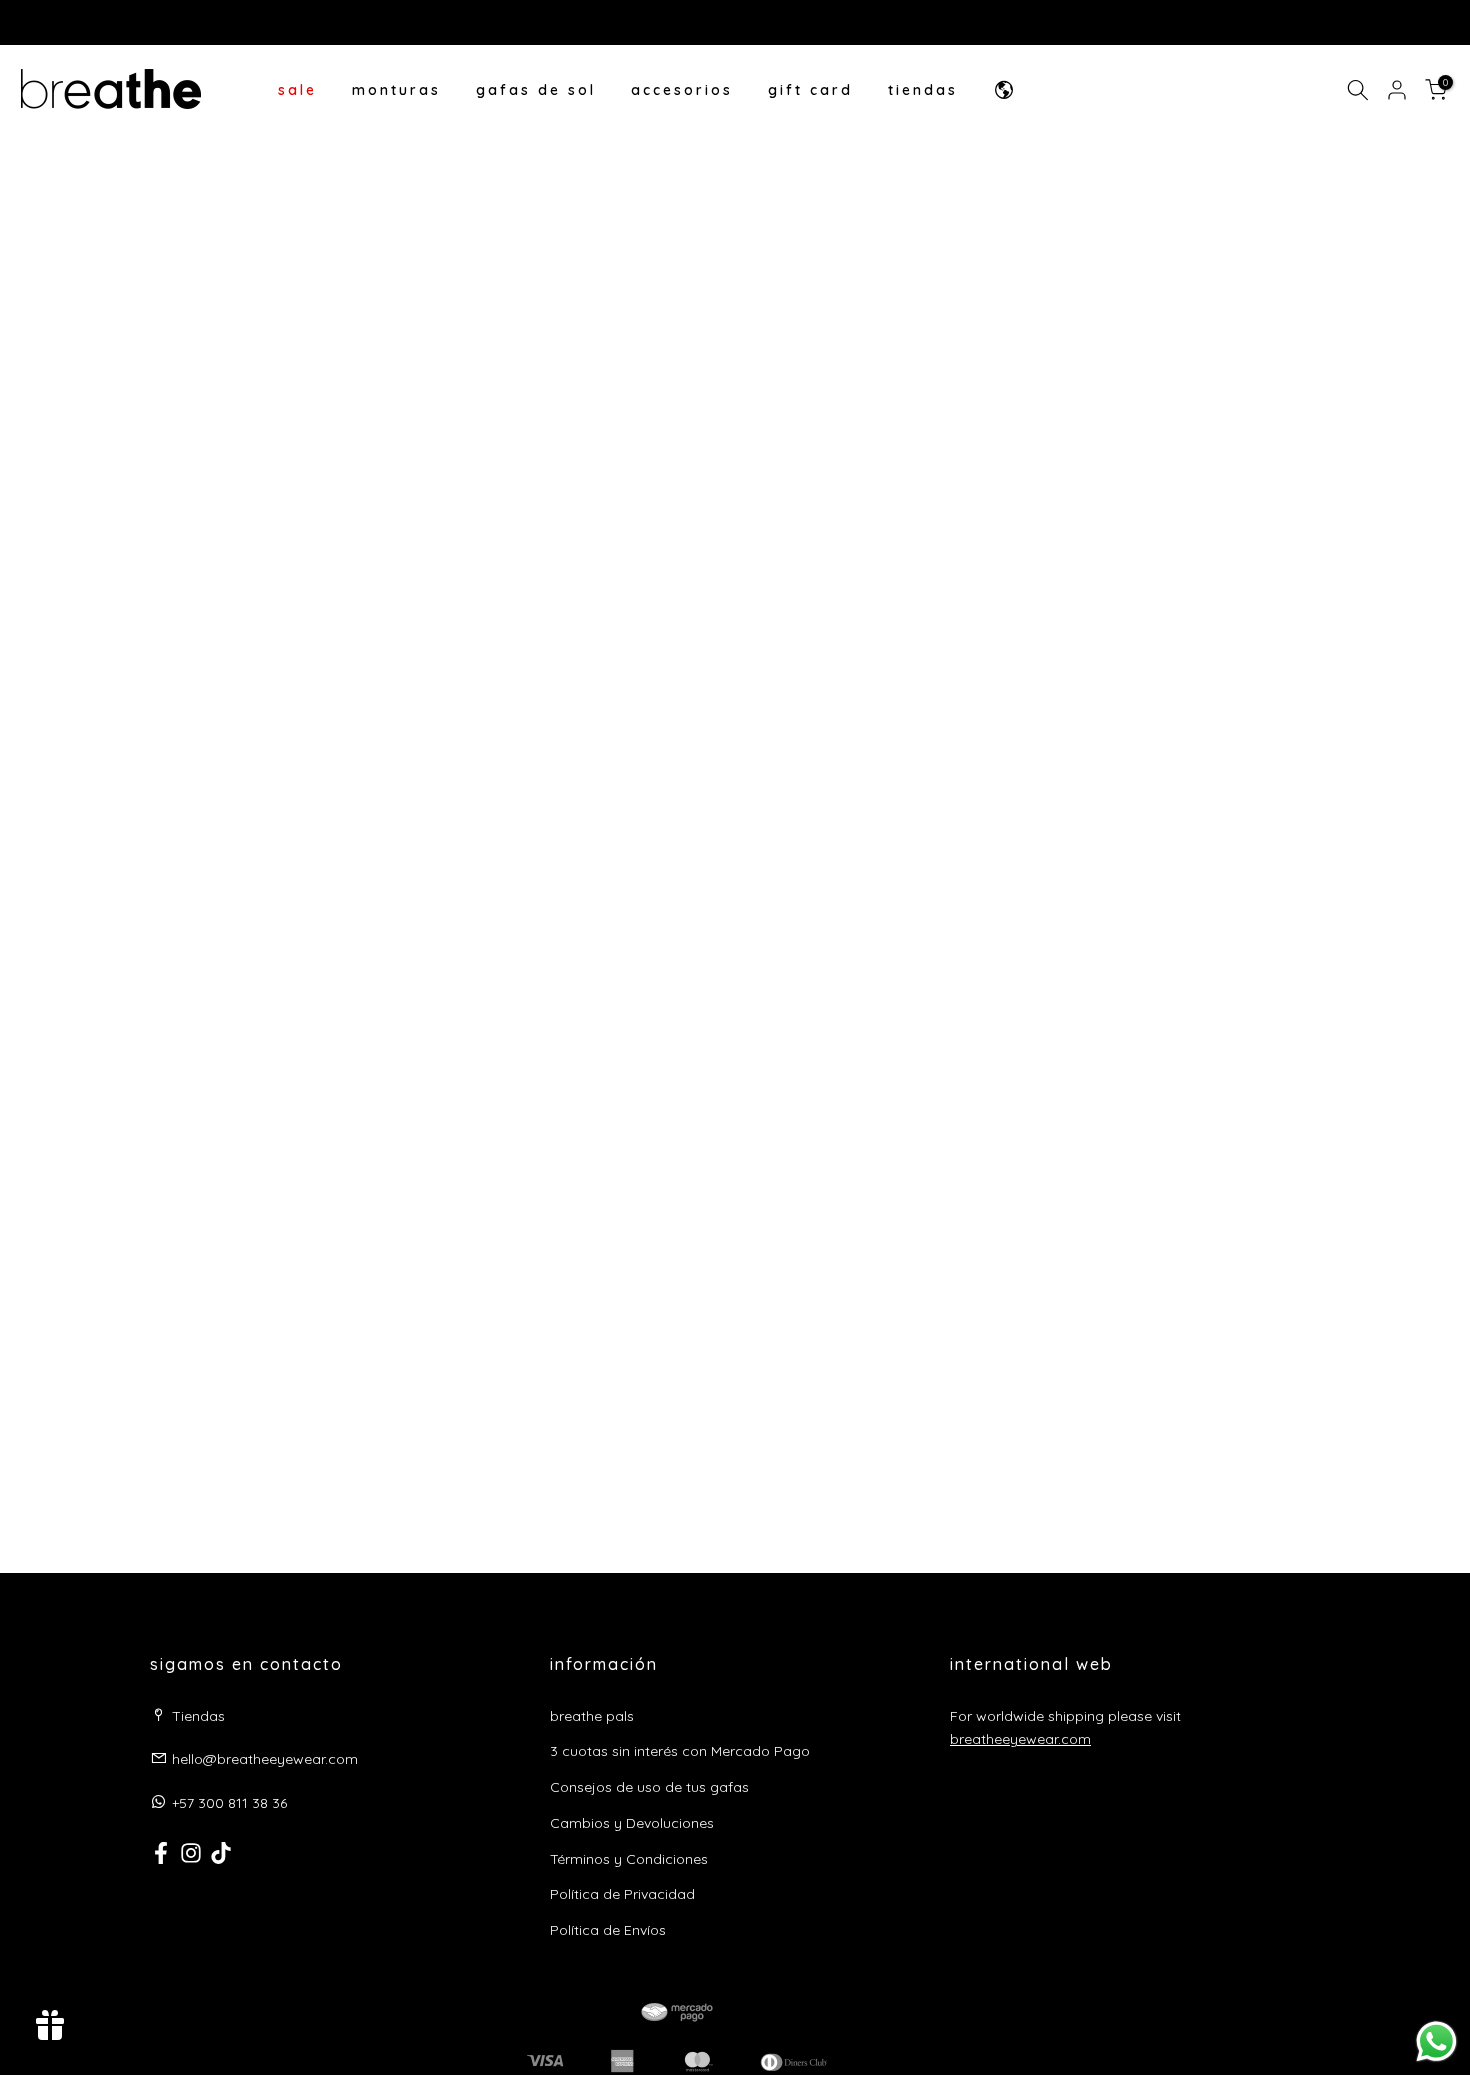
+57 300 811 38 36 (229, 1803)
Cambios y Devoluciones (632, 1823)
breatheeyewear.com (1020, 1739)
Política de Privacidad (622, 1894)
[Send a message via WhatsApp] (1436, 2041)
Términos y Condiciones (629, 1859)
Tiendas (198, 1716)
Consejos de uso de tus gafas (649, 1787)
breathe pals (592, 1716)
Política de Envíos (608, 1930)
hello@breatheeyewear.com (265, 1759)
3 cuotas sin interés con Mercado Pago (680, 1751)
